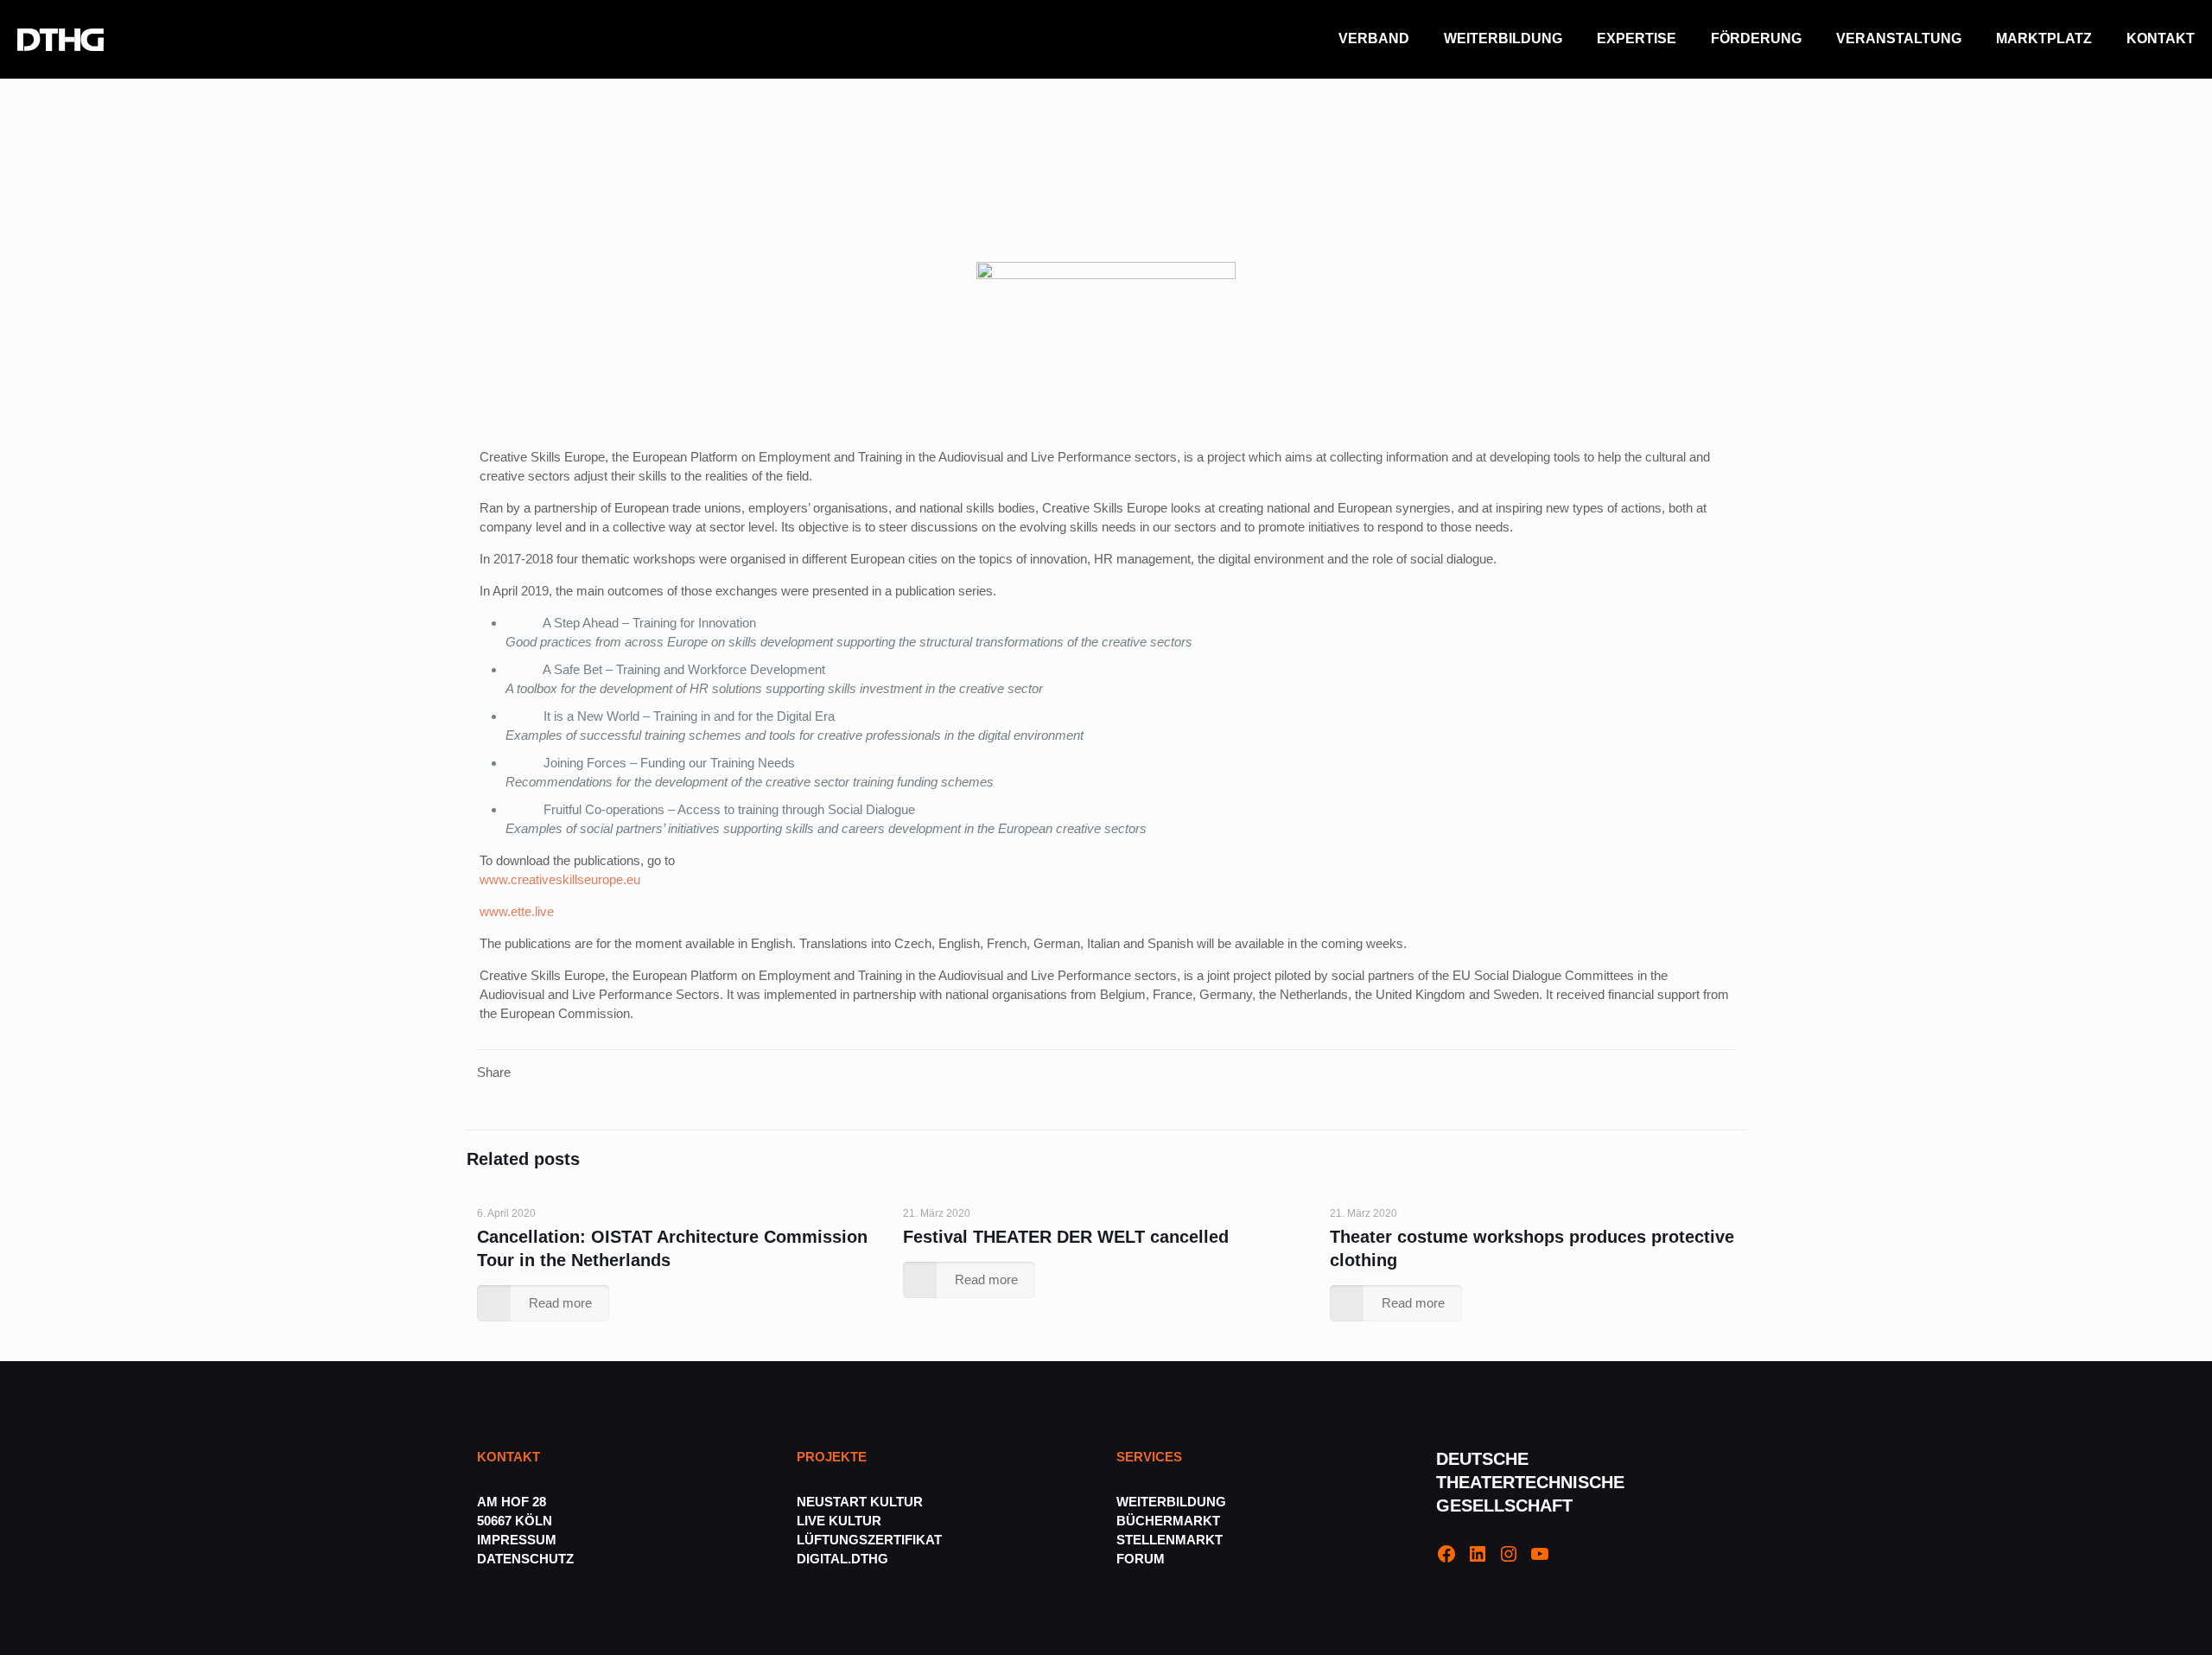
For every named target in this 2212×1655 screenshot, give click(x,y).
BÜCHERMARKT (1168, 1521)
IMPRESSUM (517, 1540)
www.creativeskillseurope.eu (560, 879)
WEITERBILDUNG (1171, 1502)
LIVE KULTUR (839, 1521)
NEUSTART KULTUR (860, 1502)
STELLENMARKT (1170, 1540)
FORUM (1141, 1559)
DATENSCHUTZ (527, 1559)
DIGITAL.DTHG (842, 1559)
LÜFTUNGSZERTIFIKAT (869, 1540)
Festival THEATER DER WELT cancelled (1066, 1237)
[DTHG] (60, 39)
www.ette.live (517, 911)
